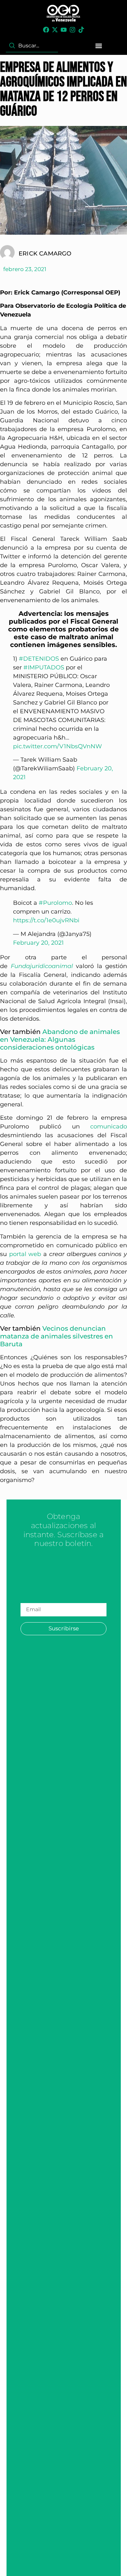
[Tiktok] (81, 30)
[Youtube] (64, 30)
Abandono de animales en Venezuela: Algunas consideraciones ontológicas (60, 1039)
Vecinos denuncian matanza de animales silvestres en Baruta (56, 1336)
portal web (25, 1254)
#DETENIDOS (39, 659)
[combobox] (32, 46)
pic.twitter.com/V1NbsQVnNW (57, 746)
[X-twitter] (55, 30)
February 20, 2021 (38, 943)
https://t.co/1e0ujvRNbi (46, 920)
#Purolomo (55, 903)
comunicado (109, 1126)
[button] (99, 46)
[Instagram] (72, 30)
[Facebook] (46, 30)
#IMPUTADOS (44, 667)
